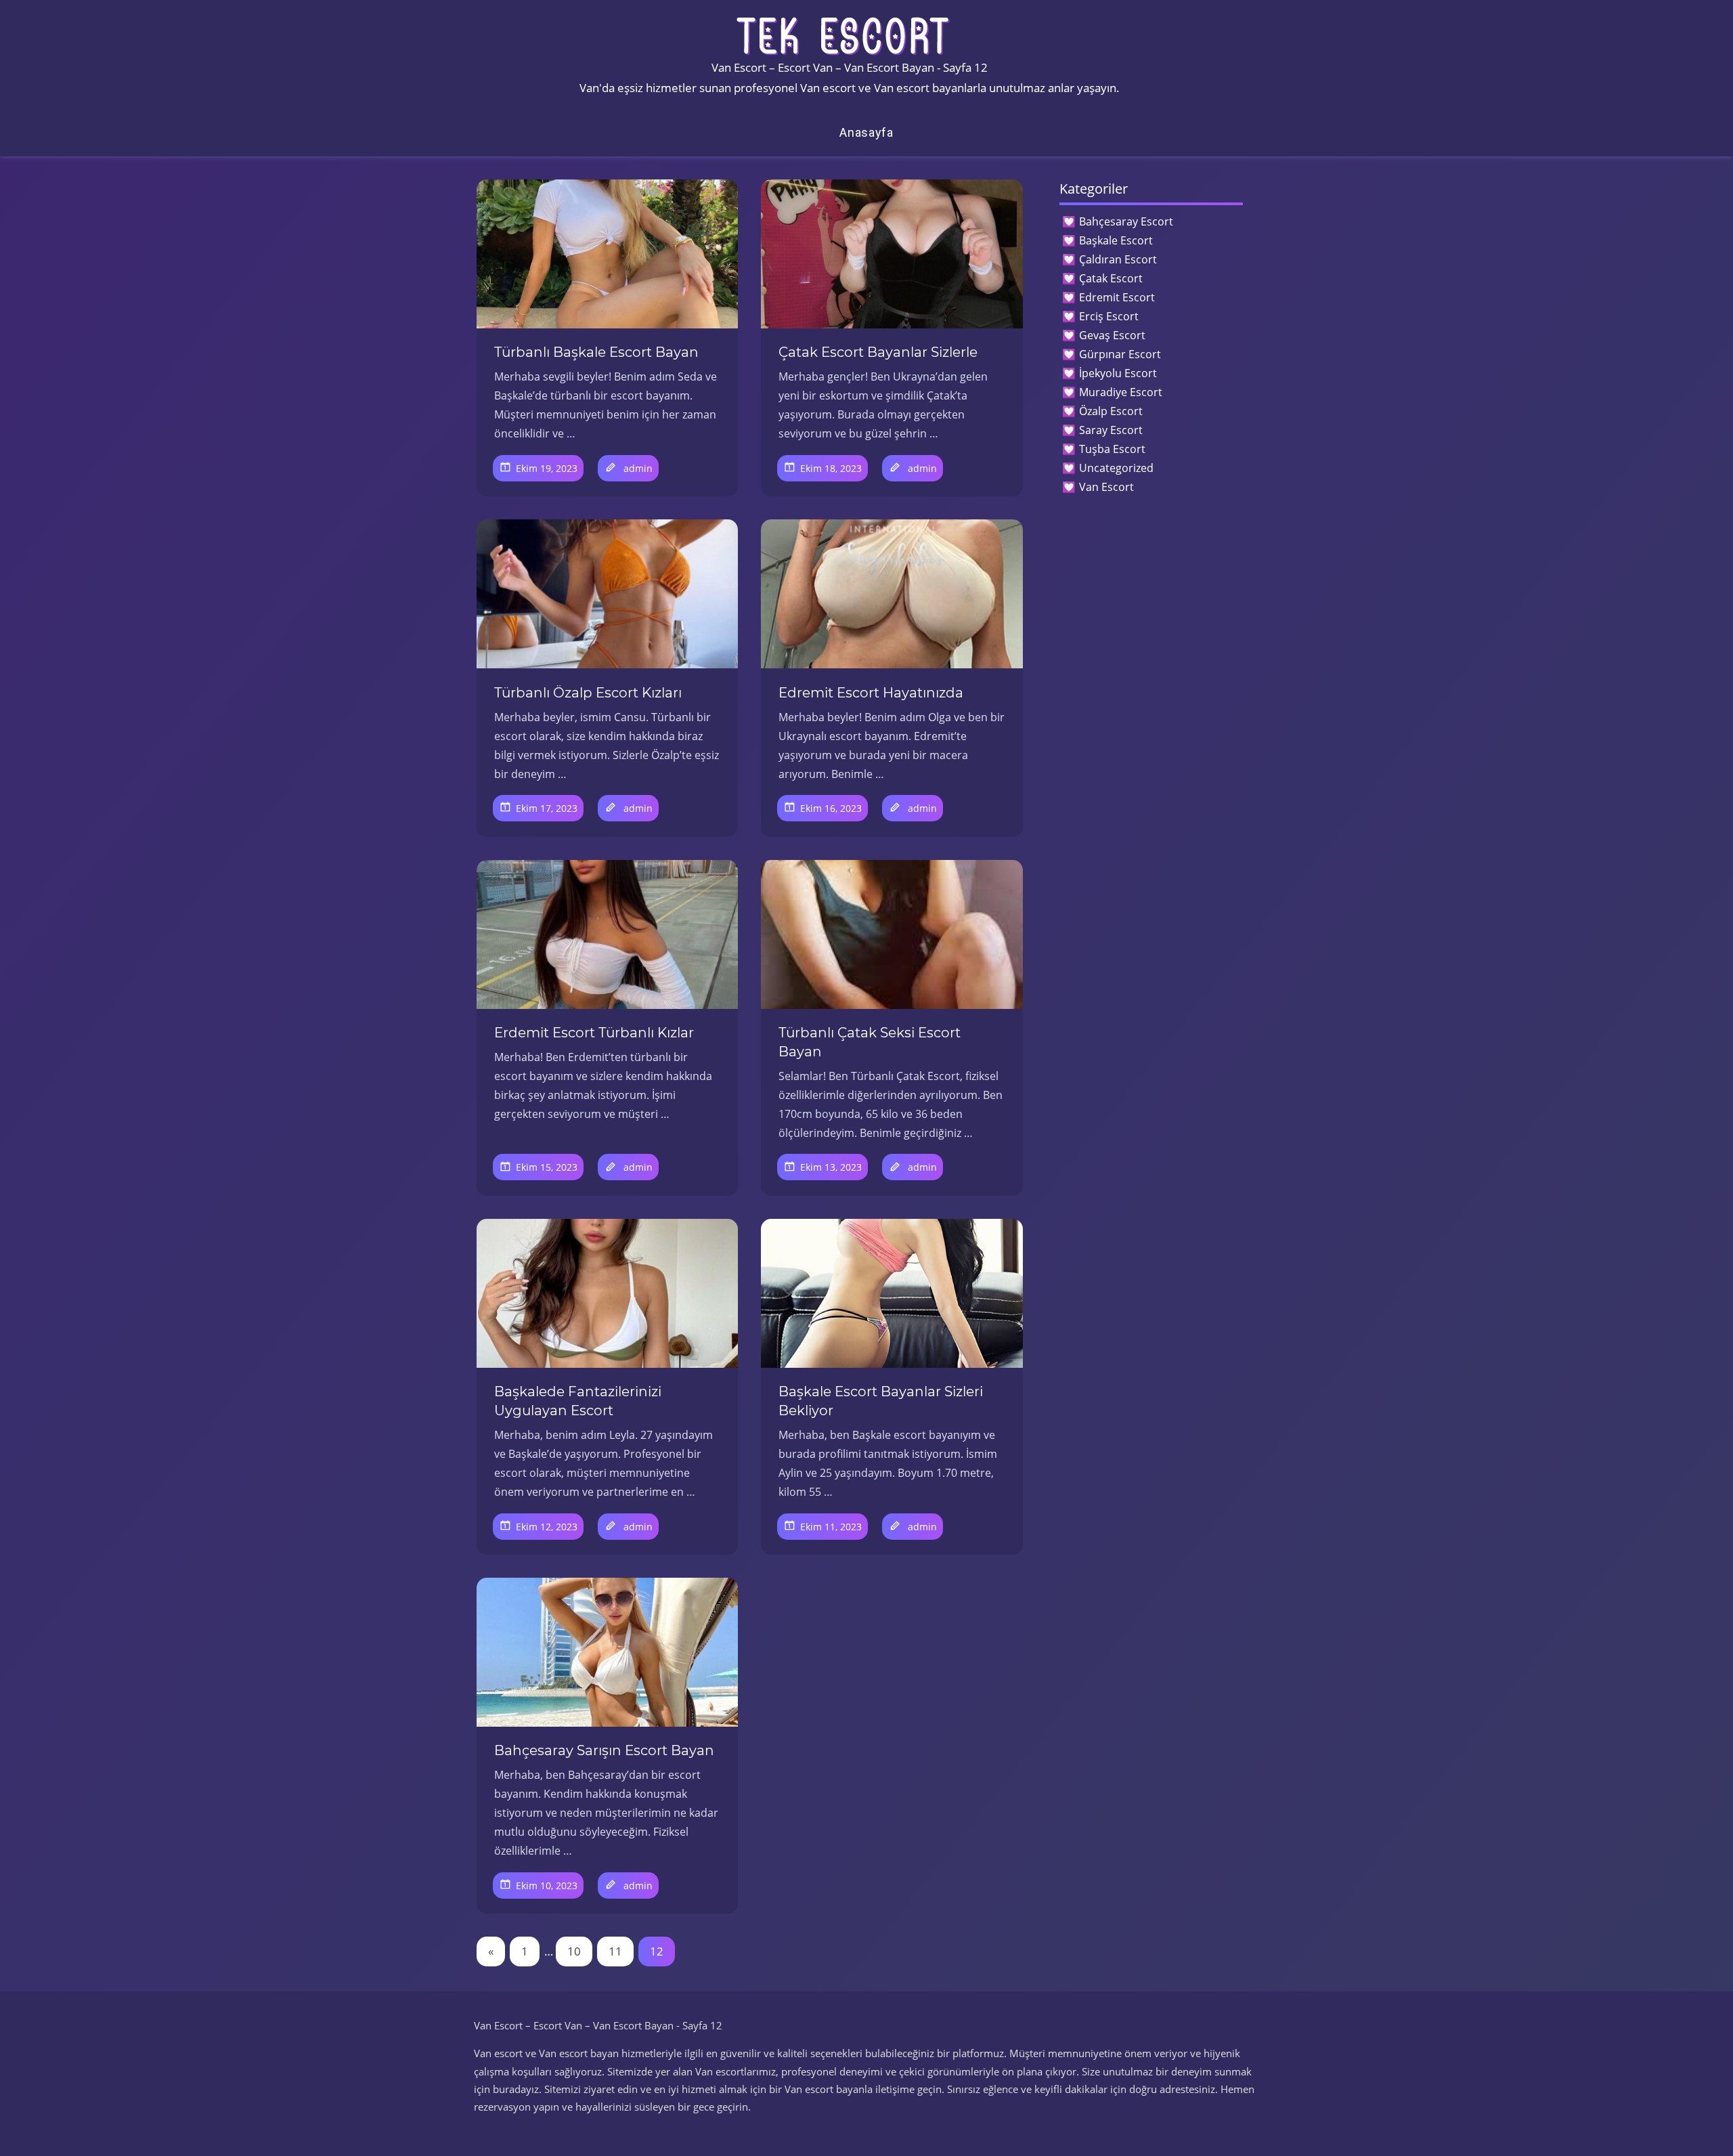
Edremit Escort (1117, 297)
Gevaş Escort (1112, 335)
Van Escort (1106, 487)
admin (638, 468)
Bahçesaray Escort (1126, 221)
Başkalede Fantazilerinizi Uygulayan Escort (578, 1401)
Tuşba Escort (1112, 449)
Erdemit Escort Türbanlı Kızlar (594, 1033)
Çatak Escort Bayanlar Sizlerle (878, 352)
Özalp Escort (1111, 411)
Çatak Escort (1111, 278)
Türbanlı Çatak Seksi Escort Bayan (870, 1042)
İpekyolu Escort (1118, 373)
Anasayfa (866, 132)
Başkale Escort (1116, 240)
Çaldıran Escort (1118, 259)
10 (574, 1951)
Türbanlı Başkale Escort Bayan (596, 352)
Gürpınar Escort (1120, 354)
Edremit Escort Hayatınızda (871, 693)
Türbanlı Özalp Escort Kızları (588, 693)
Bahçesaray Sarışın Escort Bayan (604, 1750)
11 (615, 1951)
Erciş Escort (1109, 316)
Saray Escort (1111, 430)
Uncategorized (1116, 468)
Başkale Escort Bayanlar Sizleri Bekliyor (881, 1401)
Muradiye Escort (1121, 392)
